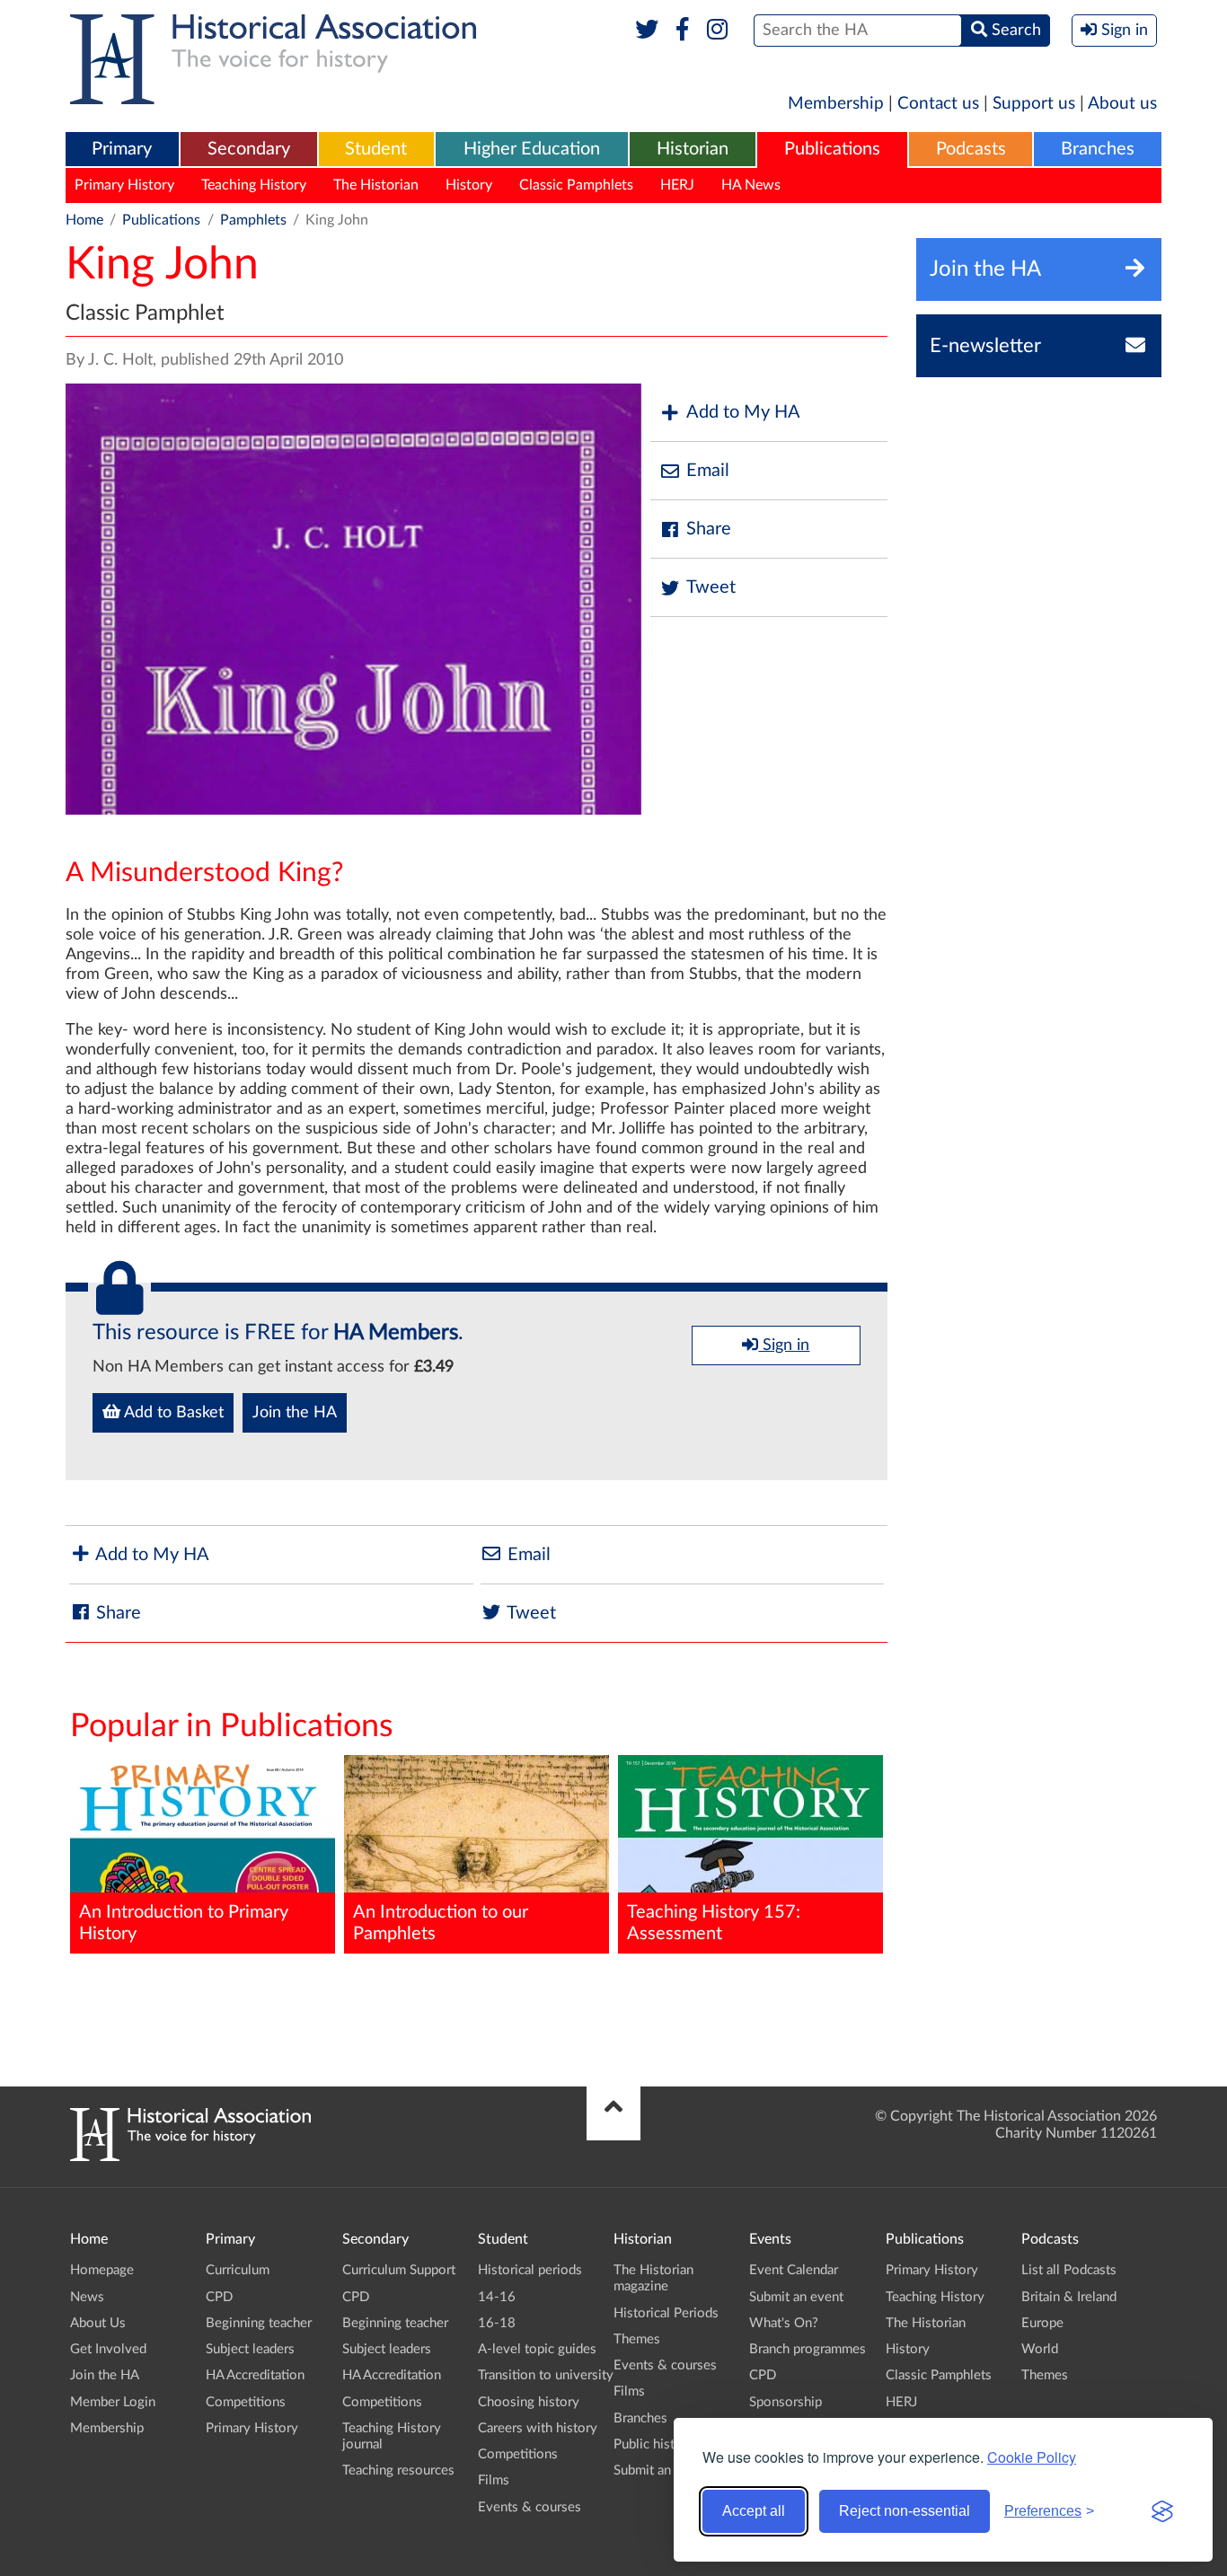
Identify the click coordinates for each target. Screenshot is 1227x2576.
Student (376, 149)
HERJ (677, 185)
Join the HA (295, 1413)
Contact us (938, 104)
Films (494, 2480)
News (87, 2297)
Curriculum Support (399, 2270)
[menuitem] (122, 150)
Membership (836, 104)
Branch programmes (808, 2349)
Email (708, 471)
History (469, 185)
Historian (693, 149)
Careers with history (538, 2428)
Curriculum (238, 2270)
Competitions (246, 2402)
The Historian (376, 185)
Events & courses (530, 2507)
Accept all (754, 2511)
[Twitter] (647, 31)
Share (709, 529)
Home (84, 220)
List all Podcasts (1069, 2270)
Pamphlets (253, 220)
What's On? (784, 2323)
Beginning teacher (259, 2323)
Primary (122, 149)
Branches (1098, 149)
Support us (1034, 104)
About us (1122, 104)
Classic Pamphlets (576, 185)
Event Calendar (794, 2270)
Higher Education (532, 149)
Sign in (784, 1345)
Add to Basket (172, 1413)
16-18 (497, 2323)
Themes (637, 2339)
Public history (654, 2444)
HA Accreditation (255, 2375)
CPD (219, 2297)
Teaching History (254, 185)
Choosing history (529, 2402)
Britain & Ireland (1069, 2297)
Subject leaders (250, 2349)
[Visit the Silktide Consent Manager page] (1162, 2511)
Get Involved (108, 2349)
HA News (751, 185)
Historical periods (530, 2270)
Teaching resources (398, 2470)
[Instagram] (718, 31)
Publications (832, 149)
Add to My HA (743, 412)
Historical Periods (666, 2313)
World (1040, 2349)
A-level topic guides (537, 2349)
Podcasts (971, 149)
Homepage (102, 2270)
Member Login (113, 2402)
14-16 (497, 2297)
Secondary (249, 149)
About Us (98, 2323)
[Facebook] (682, 31)
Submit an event (661, 2470)
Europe (1042, 2323)
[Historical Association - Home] (190, 2157)
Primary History (124, 185)
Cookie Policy (1032, 2457)
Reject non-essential (905, 2511)
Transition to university (546, 2375)
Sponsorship (786, 2402)
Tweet (711, 587)
